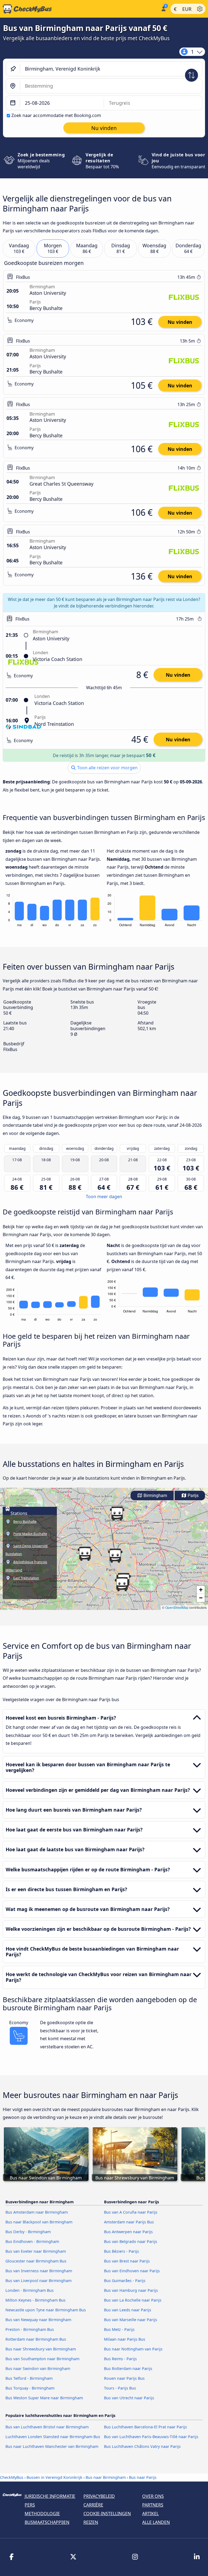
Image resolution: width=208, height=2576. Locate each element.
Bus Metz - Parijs (119, 2329)
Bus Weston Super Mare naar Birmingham (44, 2398)
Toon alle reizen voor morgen (107, 768)
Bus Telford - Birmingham (29, 2378)
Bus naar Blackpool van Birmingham (39, 2222)
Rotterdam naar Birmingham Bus (36, 2339)
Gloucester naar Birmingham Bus (36, 2261)
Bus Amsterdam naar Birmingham (37, 2212)
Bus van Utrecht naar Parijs (129, 2398)
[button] (85, 1554)
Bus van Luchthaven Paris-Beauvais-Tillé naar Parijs (151, 2437)
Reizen (91, 2522)
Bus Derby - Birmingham (28, 2232)
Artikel (150, 2514)
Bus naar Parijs (143, 2477)
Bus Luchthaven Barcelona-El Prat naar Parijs (145, 2427)
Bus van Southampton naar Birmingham (42, 2359)
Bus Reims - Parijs (120, 2359)
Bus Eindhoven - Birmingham (32, 2241)
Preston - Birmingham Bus (30, 2329)
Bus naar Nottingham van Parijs (133, 2349)
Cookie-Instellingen (107, 2514)
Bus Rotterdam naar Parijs (128, 2368)
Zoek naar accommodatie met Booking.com (56, 115)
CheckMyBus (12, 2477)
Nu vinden (180, 322)
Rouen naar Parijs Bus (124, 2378)
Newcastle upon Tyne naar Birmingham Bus (46, 2310)
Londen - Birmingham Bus (30, 2290)
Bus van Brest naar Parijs (127, 2261)
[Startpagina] (79, 9)
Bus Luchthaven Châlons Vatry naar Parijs (142, 2446)
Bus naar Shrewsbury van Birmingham (41, 2349)
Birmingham (155, 1496)
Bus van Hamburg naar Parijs (131, 2290)
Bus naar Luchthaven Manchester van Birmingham (52, 2446)
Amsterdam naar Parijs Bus (129, 2222)
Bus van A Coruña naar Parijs (131, 2212)
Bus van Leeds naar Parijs (128, 2310)
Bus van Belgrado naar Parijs (131, 2241)
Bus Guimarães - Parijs (125, 2281)
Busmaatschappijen (47, 2522)
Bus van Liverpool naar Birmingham (38, 2281)
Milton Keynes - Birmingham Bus (35, 2300)
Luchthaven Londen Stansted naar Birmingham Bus (53, 2437)
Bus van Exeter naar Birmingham (36, 2251)
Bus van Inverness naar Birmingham (39, 2271)
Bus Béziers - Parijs (121, 2251)
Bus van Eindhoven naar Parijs (132, 2271)
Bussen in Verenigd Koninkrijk (54, 2477)
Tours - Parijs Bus (120, 2388)
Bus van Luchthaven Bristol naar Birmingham (47, 2427)
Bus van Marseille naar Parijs (131, 2320)
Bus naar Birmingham (106, 2477)
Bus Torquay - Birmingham (30, 2388)
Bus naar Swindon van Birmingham (38, 2368)
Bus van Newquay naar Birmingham (38, 2320)
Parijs (193, 1496)
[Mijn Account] (163, 8)
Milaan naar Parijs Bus (125, 2339)
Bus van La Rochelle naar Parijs (133, 2300)
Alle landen (156, 2522)
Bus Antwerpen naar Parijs (128, 2232)
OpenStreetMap (177, 1607)
